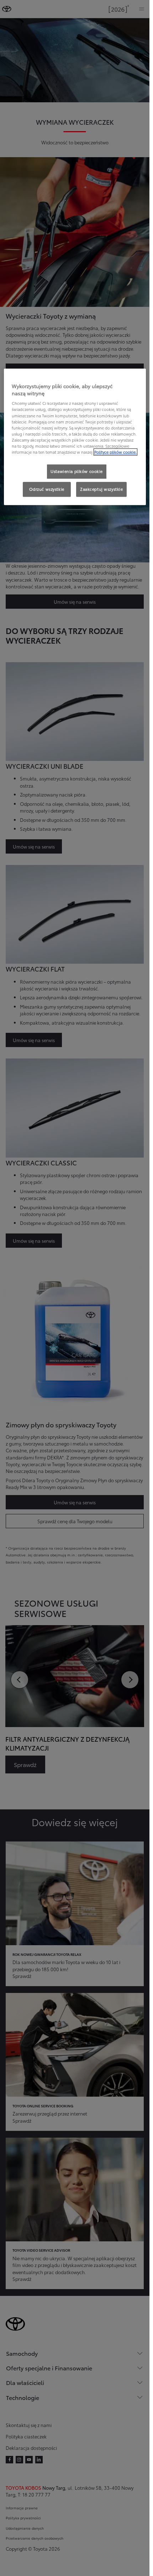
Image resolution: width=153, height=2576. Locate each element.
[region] (75, 437)
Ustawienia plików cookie (77, 471)
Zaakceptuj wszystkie (101, 489)
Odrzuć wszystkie (47, 489)
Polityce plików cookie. (115, 452)
